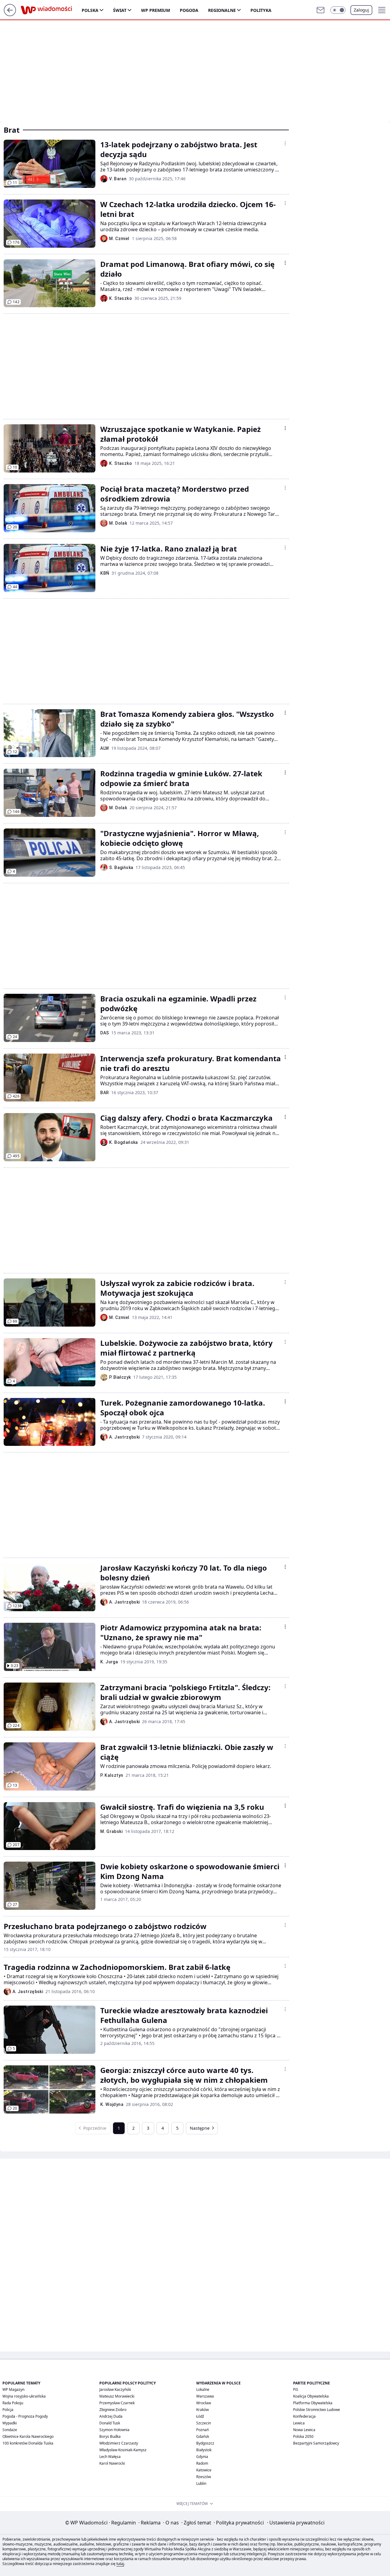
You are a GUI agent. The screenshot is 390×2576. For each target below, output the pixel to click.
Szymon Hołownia (114, 2430)
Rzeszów (204, 2477)
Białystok (204, 2450)
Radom (202, 2463)
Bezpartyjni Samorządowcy (316, 2443)
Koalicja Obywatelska (311, 2396)
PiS (296, 2389)
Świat (120, 10)
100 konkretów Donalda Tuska (28, 2443)
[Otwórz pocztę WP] (321, 10)
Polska (90, 10)
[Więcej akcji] (285, 143)
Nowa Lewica (304, 2430)
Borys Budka (110, 2436)
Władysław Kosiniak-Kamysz (123, 2450)
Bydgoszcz (205, 2443)
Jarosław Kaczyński (115, 2389)
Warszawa (205, 2396)
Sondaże (10, 2430)
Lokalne (203, 2389)
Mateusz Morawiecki (117, 2396)
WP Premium (156, 10)
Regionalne (222, 10)
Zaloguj (361, 10)
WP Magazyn (13, 2389)
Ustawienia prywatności (296, 2523)
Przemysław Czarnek (117, 2403)
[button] (338, 10)
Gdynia (202, 2457)
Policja (8, 2410)
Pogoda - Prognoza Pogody (25, 2416)
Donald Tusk (110, 2423)
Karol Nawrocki (112, 2463)
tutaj (120, 2564)
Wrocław (204, 2403)
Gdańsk (203, 2436)
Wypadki (10, 2423)
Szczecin (204, 2423)
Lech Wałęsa (110, 2457)
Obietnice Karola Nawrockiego (28, 2436)
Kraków (202, 2410)
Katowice (204, 2470)
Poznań (202, 2430)
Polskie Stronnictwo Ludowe (317, 2410)
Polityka (261, 10)
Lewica (299, 2423)
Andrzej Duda (111, 2416)
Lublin (201, 2483)
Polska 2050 (303, 2436)
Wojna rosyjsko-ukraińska (24, 2396)
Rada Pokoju (13, 2403)
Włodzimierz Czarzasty (119, 2443)
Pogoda (189, 10)
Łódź (200, 2416)
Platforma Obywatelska (313, 2403)
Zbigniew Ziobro (113, 2410)
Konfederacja (304, 2416)
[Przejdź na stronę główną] (10, 14)
